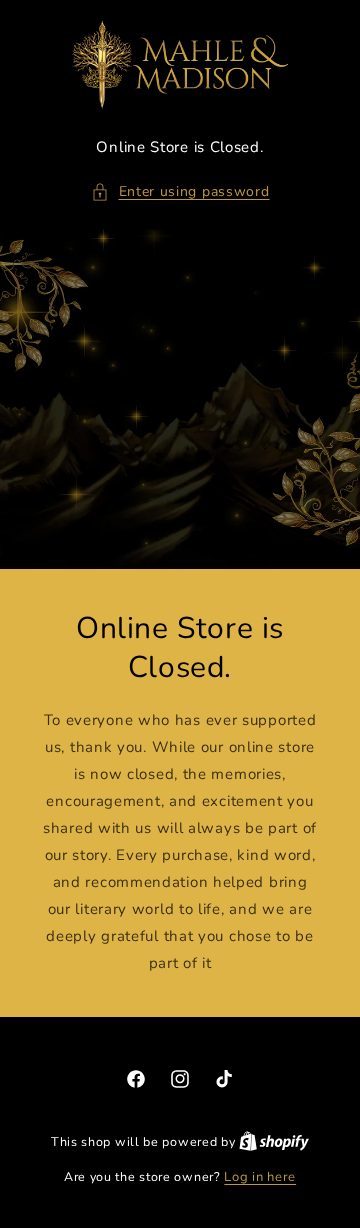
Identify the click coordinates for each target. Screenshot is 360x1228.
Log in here (260, 1177)
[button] (180, 191)
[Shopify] (274, 1142)
